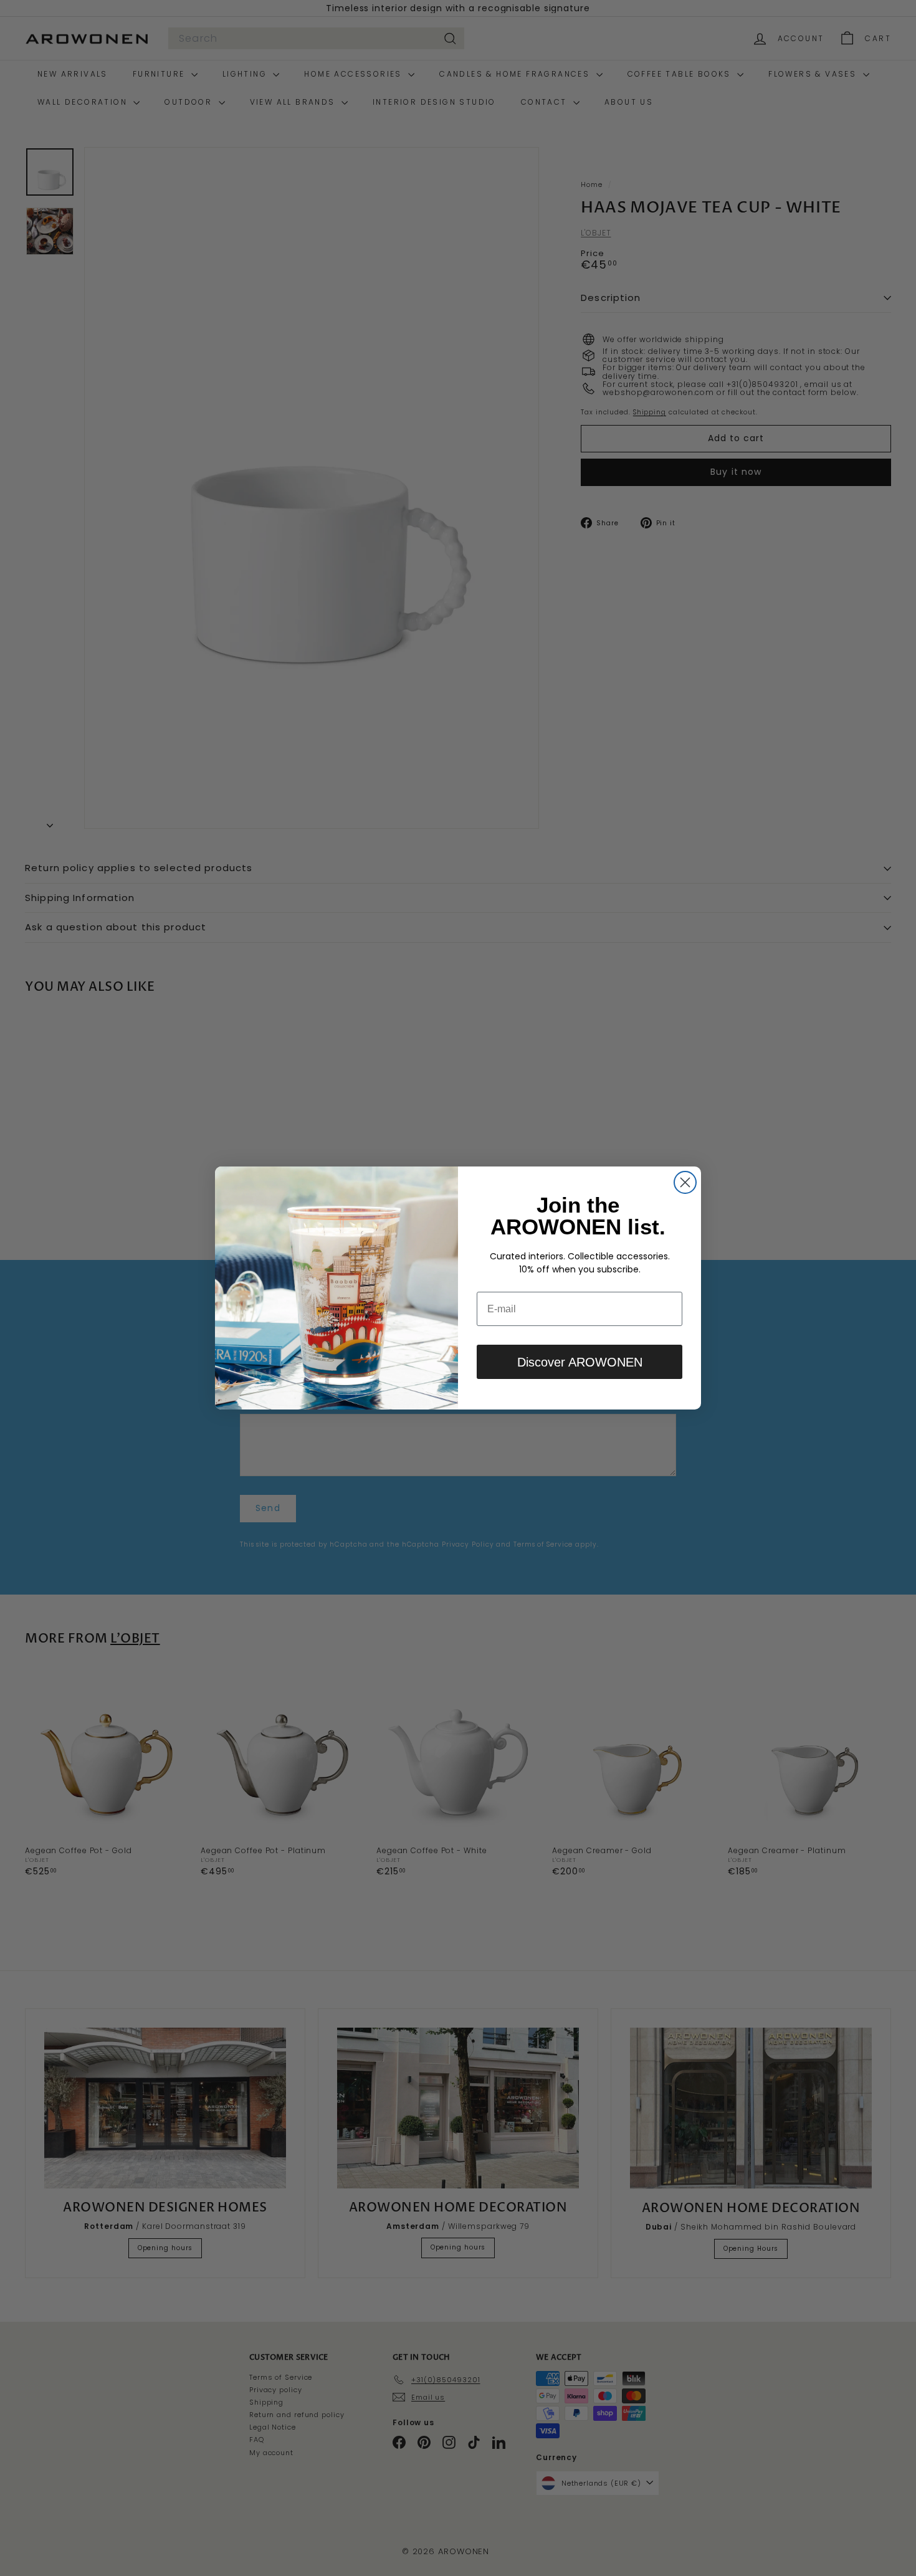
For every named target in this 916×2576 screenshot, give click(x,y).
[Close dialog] (685, 1182)
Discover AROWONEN (580, 1362)
